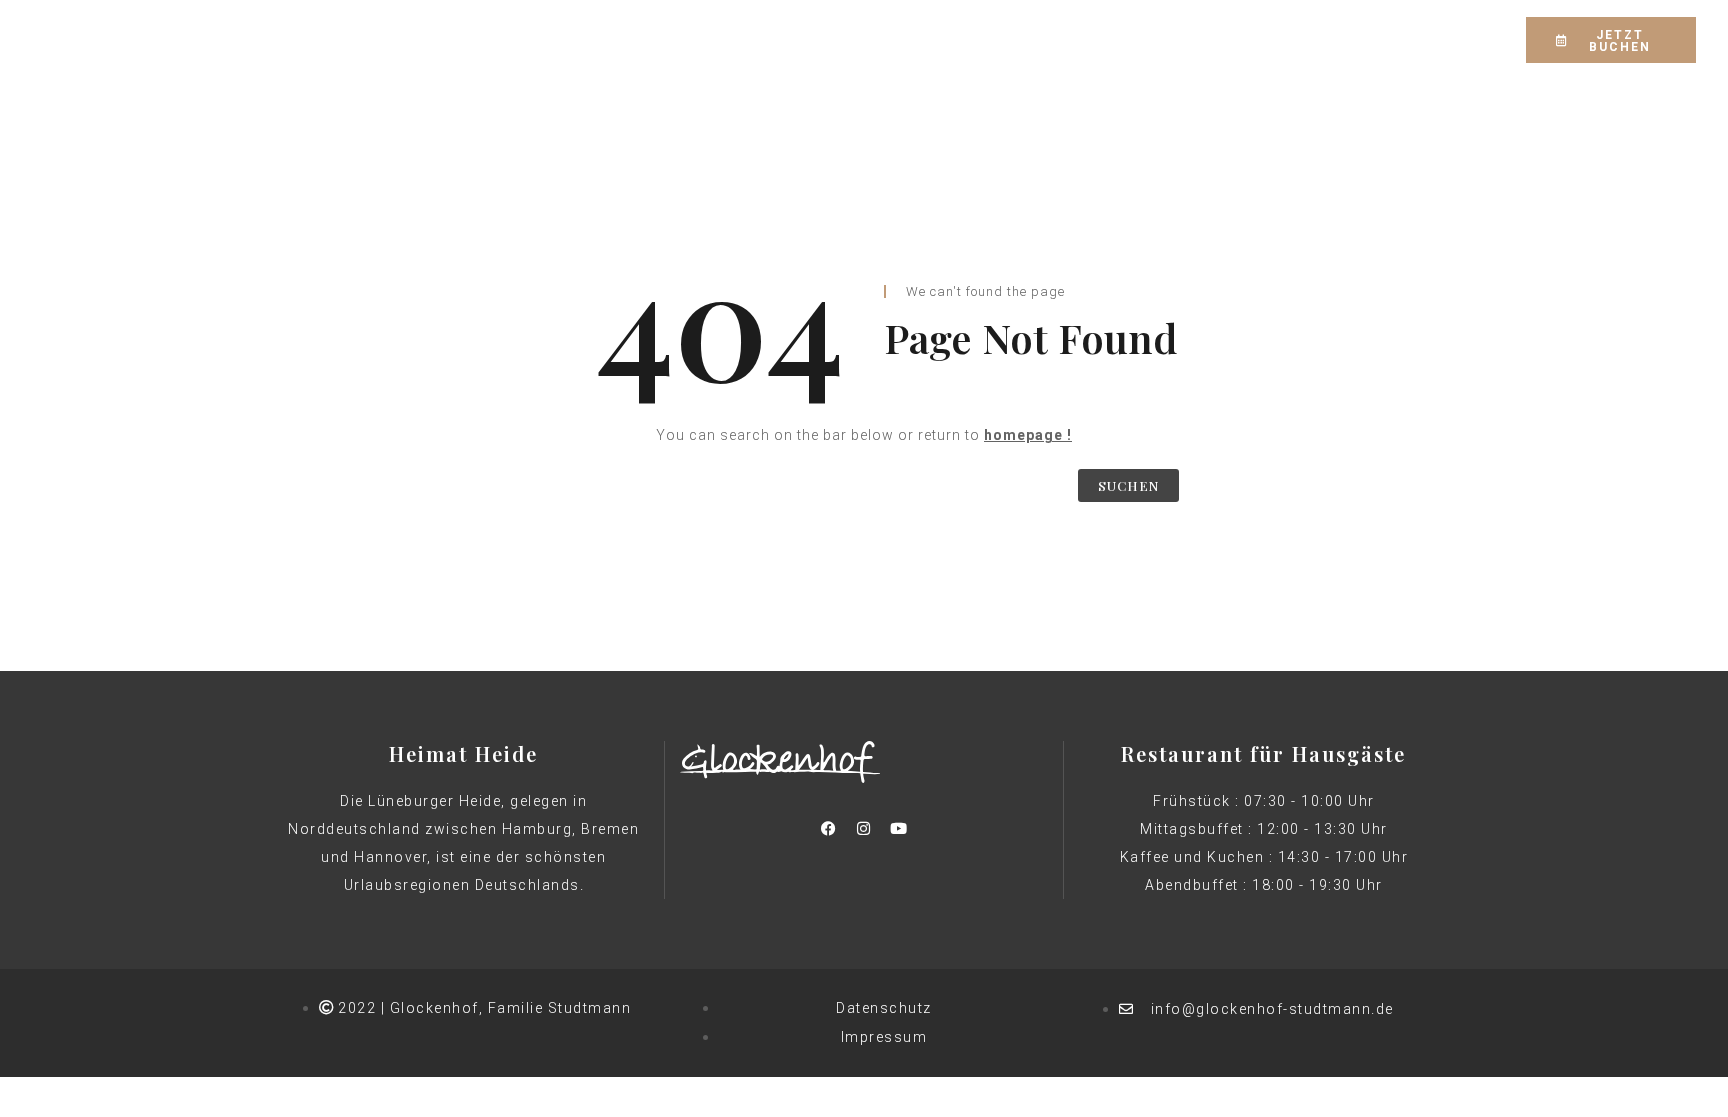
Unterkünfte (613, 38)
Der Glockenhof (469, 38)
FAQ (1161, 38)
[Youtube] (899, 828)
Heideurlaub (959, 38)
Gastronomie (744, 38)
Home (352, 38)
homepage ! (1028, 435)
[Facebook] (1354, 40)
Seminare (1076, 38)
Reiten (852, 38)
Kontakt (1241, 38)
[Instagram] (1389, 40)
